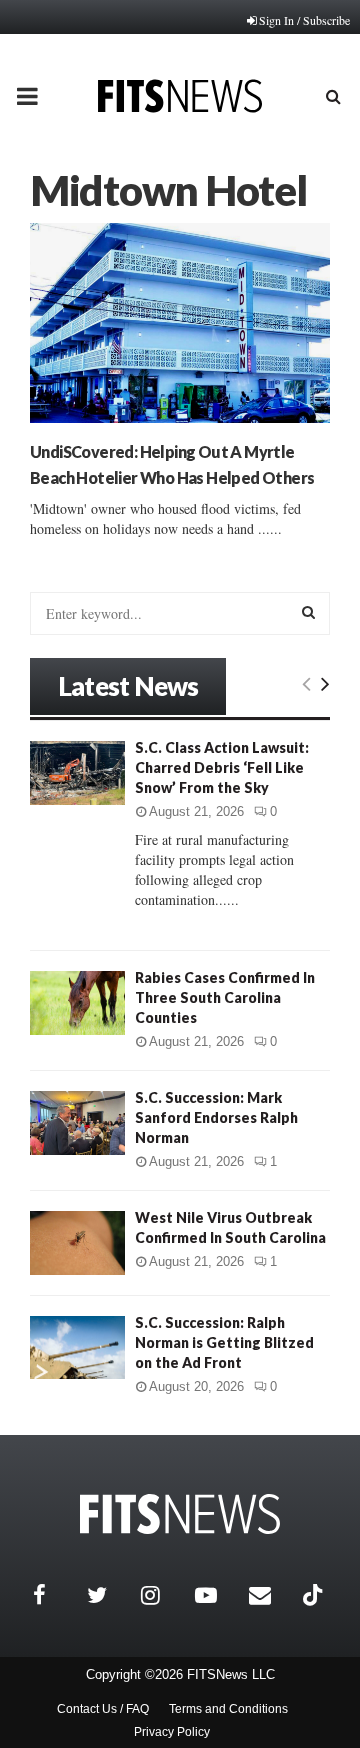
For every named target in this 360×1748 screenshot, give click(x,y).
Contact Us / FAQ (103, 1709)
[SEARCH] (308, 612)
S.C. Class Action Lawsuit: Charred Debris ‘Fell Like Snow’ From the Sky (222, 767)
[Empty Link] (306, 683)
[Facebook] (55, 1595)
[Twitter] (109, 1595)
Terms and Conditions (228, 1709)
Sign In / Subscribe (304, 20)
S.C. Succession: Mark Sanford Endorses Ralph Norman (216, 1117)
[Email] (271, 1595)
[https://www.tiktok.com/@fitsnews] (315, 1595)
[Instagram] (163, 1595)
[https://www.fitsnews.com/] (180, 1514)
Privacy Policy (172, 1732)
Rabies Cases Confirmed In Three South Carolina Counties (225, 997)
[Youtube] (217, 1595)
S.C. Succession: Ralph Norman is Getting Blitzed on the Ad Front (224, 1342)
